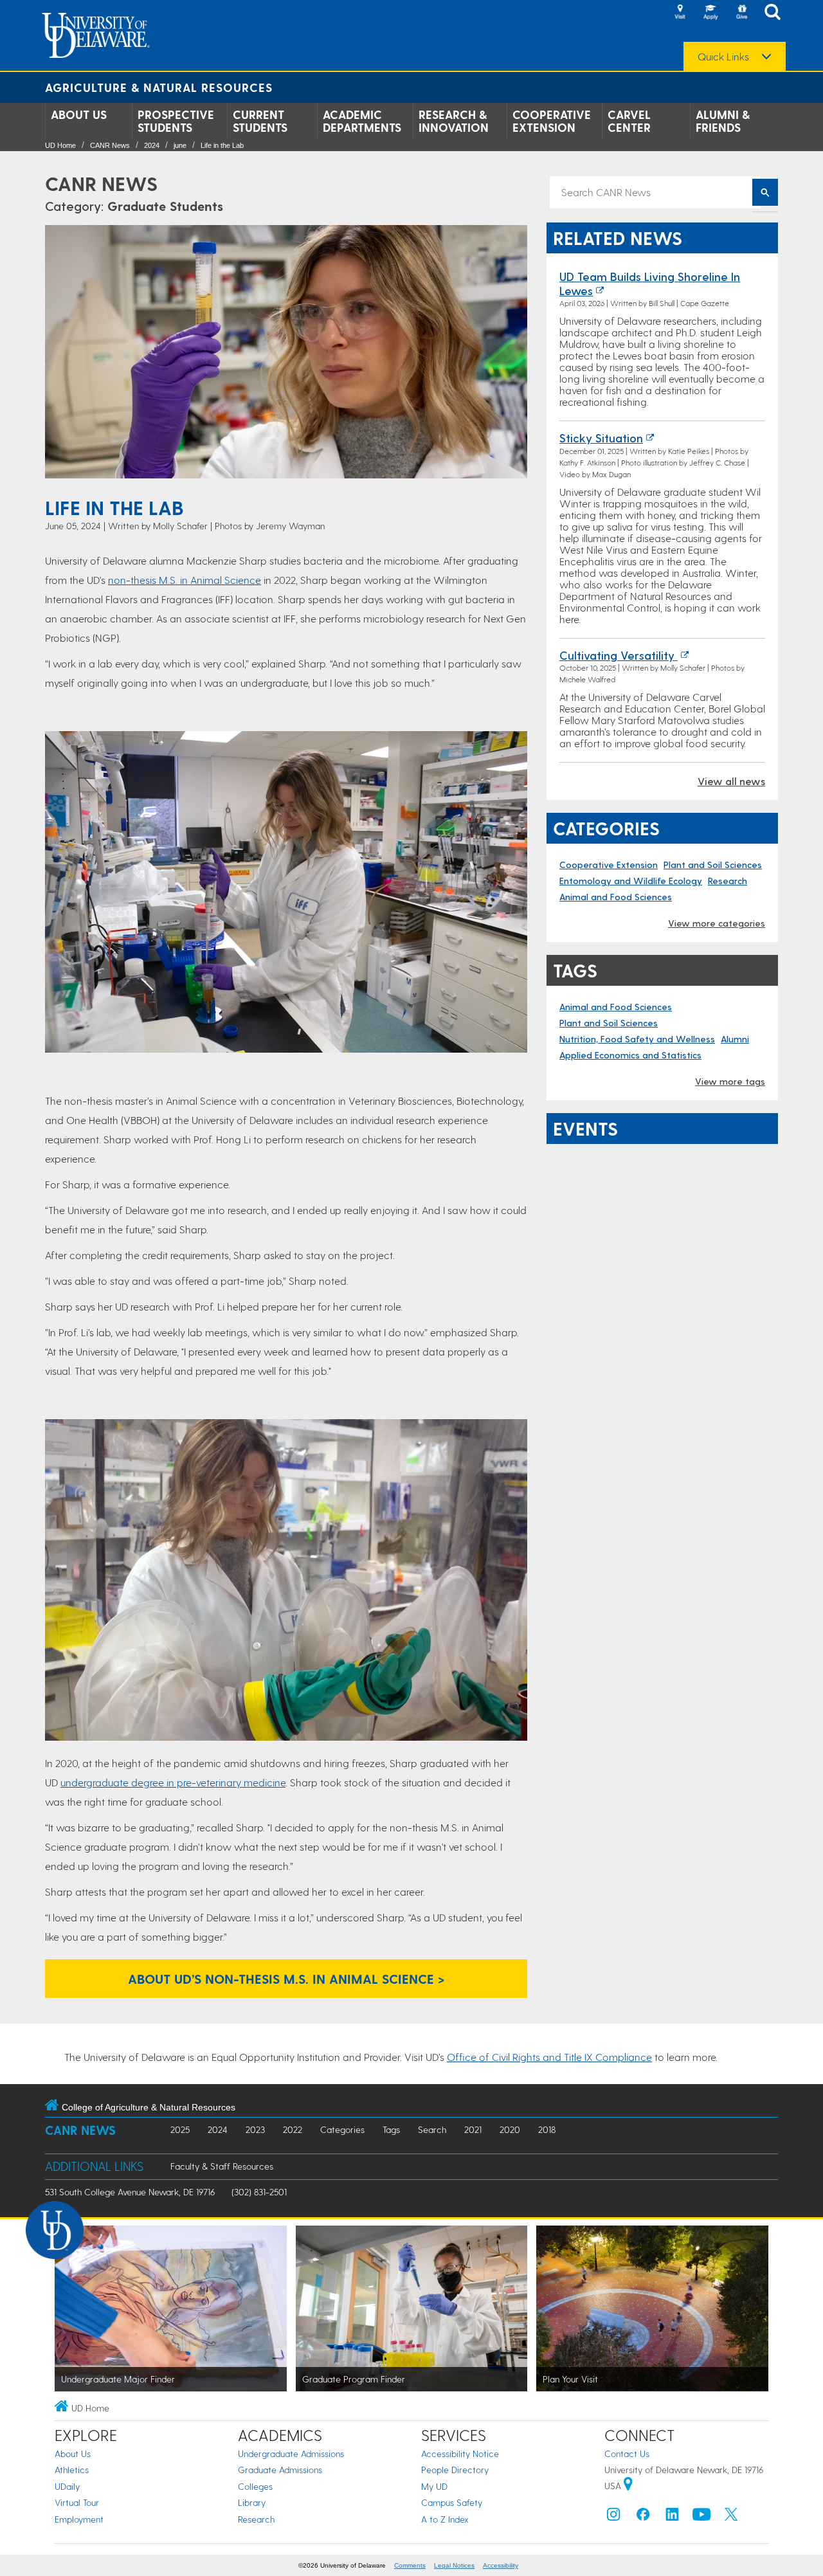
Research (728, 881)
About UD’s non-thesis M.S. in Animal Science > (286, 1979)
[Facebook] (643, 2517)
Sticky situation (601, 438)
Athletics (72, 2470)
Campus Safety (452, 2502)
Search (432, 2129)
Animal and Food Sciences (616, 897)
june (180, 145)
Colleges (255, 2486)
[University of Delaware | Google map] (628, 2486)
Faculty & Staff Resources (222, 2166)
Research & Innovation (454, 121)
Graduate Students (165, 206)
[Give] (741, 13)
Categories (342, 2129)
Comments (410, 2565)
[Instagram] (613, 2517)
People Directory (455, 2470)
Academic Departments (362, 121)
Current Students (260, 121)
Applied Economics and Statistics (630, 1055)
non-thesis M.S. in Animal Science (185, 580)
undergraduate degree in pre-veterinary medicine (173, 1782)
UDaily (67, 2486)
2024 (152, 145)
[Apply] (710, 13)
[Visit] (680, 13)
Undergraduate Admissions (291, 2454)
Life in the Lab (222, 145)
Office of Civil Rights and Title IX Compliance (549, 2057)
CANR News (110, 145)
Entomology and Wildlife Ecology (631, 881)
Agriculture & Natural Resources (159, 87)
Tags (391, 2129)
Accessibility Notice (460, 2454)
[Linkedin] (673, 2517)
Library (252, 2502)
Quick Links (723, 57)
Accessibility (501, 2565)
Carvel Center (629, 121)
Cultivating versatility (619, 655)
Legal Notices (454, 2565)
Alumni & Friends (723, 121)
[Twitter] (731, 2517)
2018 (547, 2129)
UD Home (60, 145)
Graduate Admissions (280, 2470)
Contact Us (627, 2454)
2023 (255, 2129)
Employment (79, 2519)
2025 (180, 2129)
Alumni (735, 1039)
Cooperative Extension (552, 121)
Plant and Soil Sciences (713, 865)
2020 (510, 2129)
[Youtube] (701, 2517)
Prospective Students (176, 121)
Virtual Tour (77, 2502)
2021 (473, 2129)
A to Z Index (445, 2519)
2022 (293, 2129)
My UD (434, 2486)
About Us (79, 114)
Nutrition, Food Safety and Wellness (637, 1039)
